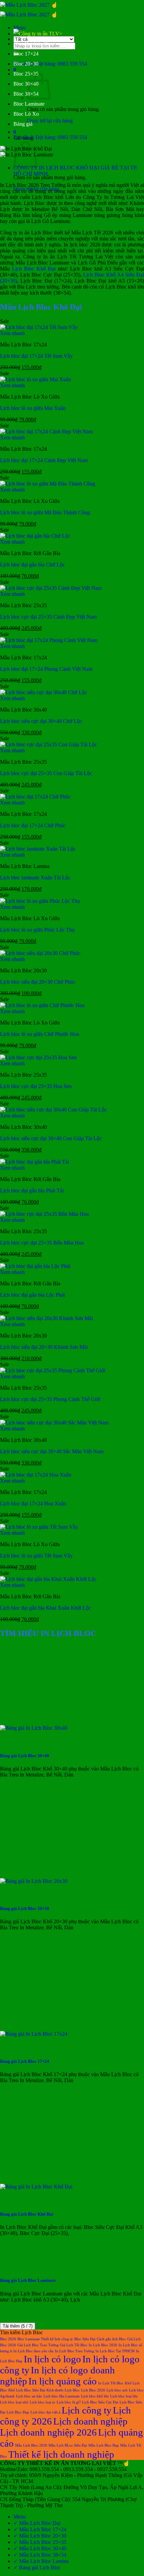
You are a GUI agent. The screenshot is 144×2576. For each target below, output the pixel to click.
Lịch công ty (87, 2410)
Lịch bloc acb (117, 2390)
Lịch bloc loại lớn (124, 2396)
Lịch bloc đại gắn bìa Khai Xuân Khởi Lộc (46, 1608)
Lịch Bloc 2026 (93, 2390)
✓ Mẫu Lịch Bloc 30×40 (40, 2548)
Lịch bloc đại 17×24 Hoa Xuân (33, 1504)
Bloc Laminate (29, 104)
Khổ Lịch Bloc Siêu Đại (27, 2390)
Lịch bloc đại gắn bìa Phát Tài (32, 1191)
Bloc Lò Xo (26, 114)
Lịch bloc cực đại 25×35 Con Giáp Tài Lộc (46, 773)
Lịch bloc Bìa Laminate (62, 2396)
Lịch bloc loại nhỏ (14, 2402)
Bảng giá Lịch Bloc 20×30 (25, 1908)
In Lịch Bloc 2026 (103, 2345)
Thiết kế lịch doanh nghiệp (61, 2454)
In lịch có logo (52, 2359)
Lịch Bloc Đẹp (18, 2412)
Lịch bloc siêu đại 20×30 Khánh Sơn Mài (44, 1347)
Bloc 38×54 (26, 94)
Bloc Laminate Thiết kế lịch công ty (45, 2339)
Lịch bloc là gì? (69, 2402)
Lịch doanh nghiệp (90, 2421)
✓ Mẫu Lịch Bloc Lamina (41, 2561)
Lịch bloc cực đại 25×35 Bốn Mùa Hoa (42, 1243)
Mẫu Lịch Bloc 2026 (31, 2445)
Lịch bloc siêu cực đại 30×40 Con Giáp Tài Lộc (51, 1138)
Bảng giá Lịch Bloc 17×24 (25, 2061)
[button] (20, 28)
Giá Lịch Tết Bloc (74, 2345)
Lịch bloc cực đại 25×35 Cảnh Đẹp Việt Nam (48, 617)
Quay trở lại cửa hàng (50, 121)
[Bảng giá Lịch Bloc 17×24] (34, 2034)
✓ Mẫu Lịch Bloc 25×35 (40, 2542)
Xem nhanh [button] (12, 333)
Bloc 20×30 (26, 64)
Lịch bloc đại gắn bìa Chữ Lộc (32, 565)
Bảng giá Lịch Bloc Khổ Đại (27, 2214)
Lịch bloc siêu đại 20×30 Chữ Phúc (38, 982)
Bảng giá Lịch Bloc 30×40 (25, 1756)
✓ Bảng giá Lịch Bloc (37, 2567)
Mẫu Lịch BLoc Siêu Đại (68, 2445)
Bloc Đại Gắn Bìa (32, 44)
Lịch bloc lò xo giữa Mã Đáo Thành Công (45, 512)
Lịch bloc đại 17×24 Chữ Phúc (33, 825)
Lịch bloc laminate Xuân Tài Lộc (35, 878)
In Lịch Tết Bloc (111, 2383)
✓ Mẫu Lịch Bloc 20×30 (40, 2536)
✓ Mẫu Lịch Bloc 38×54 (40, 2555)
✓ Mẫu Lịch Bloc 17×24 (40, 2529)
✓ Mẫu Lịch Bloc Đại (37, 2523)
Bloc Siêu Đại (85, 2339)
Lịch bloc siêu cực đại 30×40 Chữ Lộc (41, 721)
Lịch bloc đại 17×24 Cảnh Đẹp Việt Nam (44, 460)
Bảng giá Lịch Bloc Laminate (28, 2280)
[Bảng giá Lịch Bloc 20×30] (34, 1881)
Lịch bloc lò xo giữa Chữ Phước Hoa (40, 1034)
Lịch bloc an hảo (29, 2396)
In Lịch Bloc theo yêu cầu (33, 2351)
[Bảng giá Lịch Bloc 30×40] (34, 1728)
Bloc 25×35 (26, 74)
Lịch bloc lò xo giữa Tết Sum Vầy (36, 1556)
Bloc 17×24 (26, 54)
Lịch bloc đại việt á (45, 2412)
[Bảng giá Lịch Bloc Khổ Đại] (36, 2187)
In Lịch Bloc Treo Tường (75, 2351)
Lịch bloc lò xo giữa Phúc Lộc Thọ (37, 930)
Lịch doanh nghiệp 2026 (48, 2432)
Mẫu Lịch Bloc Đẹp (104, 2445)
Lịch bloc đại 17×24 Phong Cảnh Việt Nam (46, 669)
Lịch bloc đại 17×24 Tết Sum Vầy (36, 356)
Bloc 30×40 (26, 84)
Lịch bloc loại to (43, 2402)
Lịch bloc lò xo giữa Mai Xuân (33, 408)
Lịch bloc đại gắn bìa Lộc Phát (32, 1295)
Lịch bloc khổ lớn (95, 2396)
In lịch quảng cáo (63, 2381)
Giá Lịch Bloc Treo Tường (38, 2345)
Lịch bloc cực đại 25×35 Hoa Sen (36, 1086)
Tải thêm (18, 2326)
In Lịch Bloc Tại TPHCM (115, 2351)
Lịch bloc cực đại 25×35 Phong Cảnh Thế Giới (50, 1399)
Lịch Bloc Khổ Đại (34, 269)
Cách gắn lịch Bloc (111, 2339)
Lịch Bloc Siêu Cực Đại (100, 2402)
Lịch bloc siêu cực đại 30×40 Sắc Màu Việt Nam (52, 1451)
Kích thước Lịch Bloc (63, 2390)
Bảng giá (23, 124)
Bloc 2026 (8, 2339)
